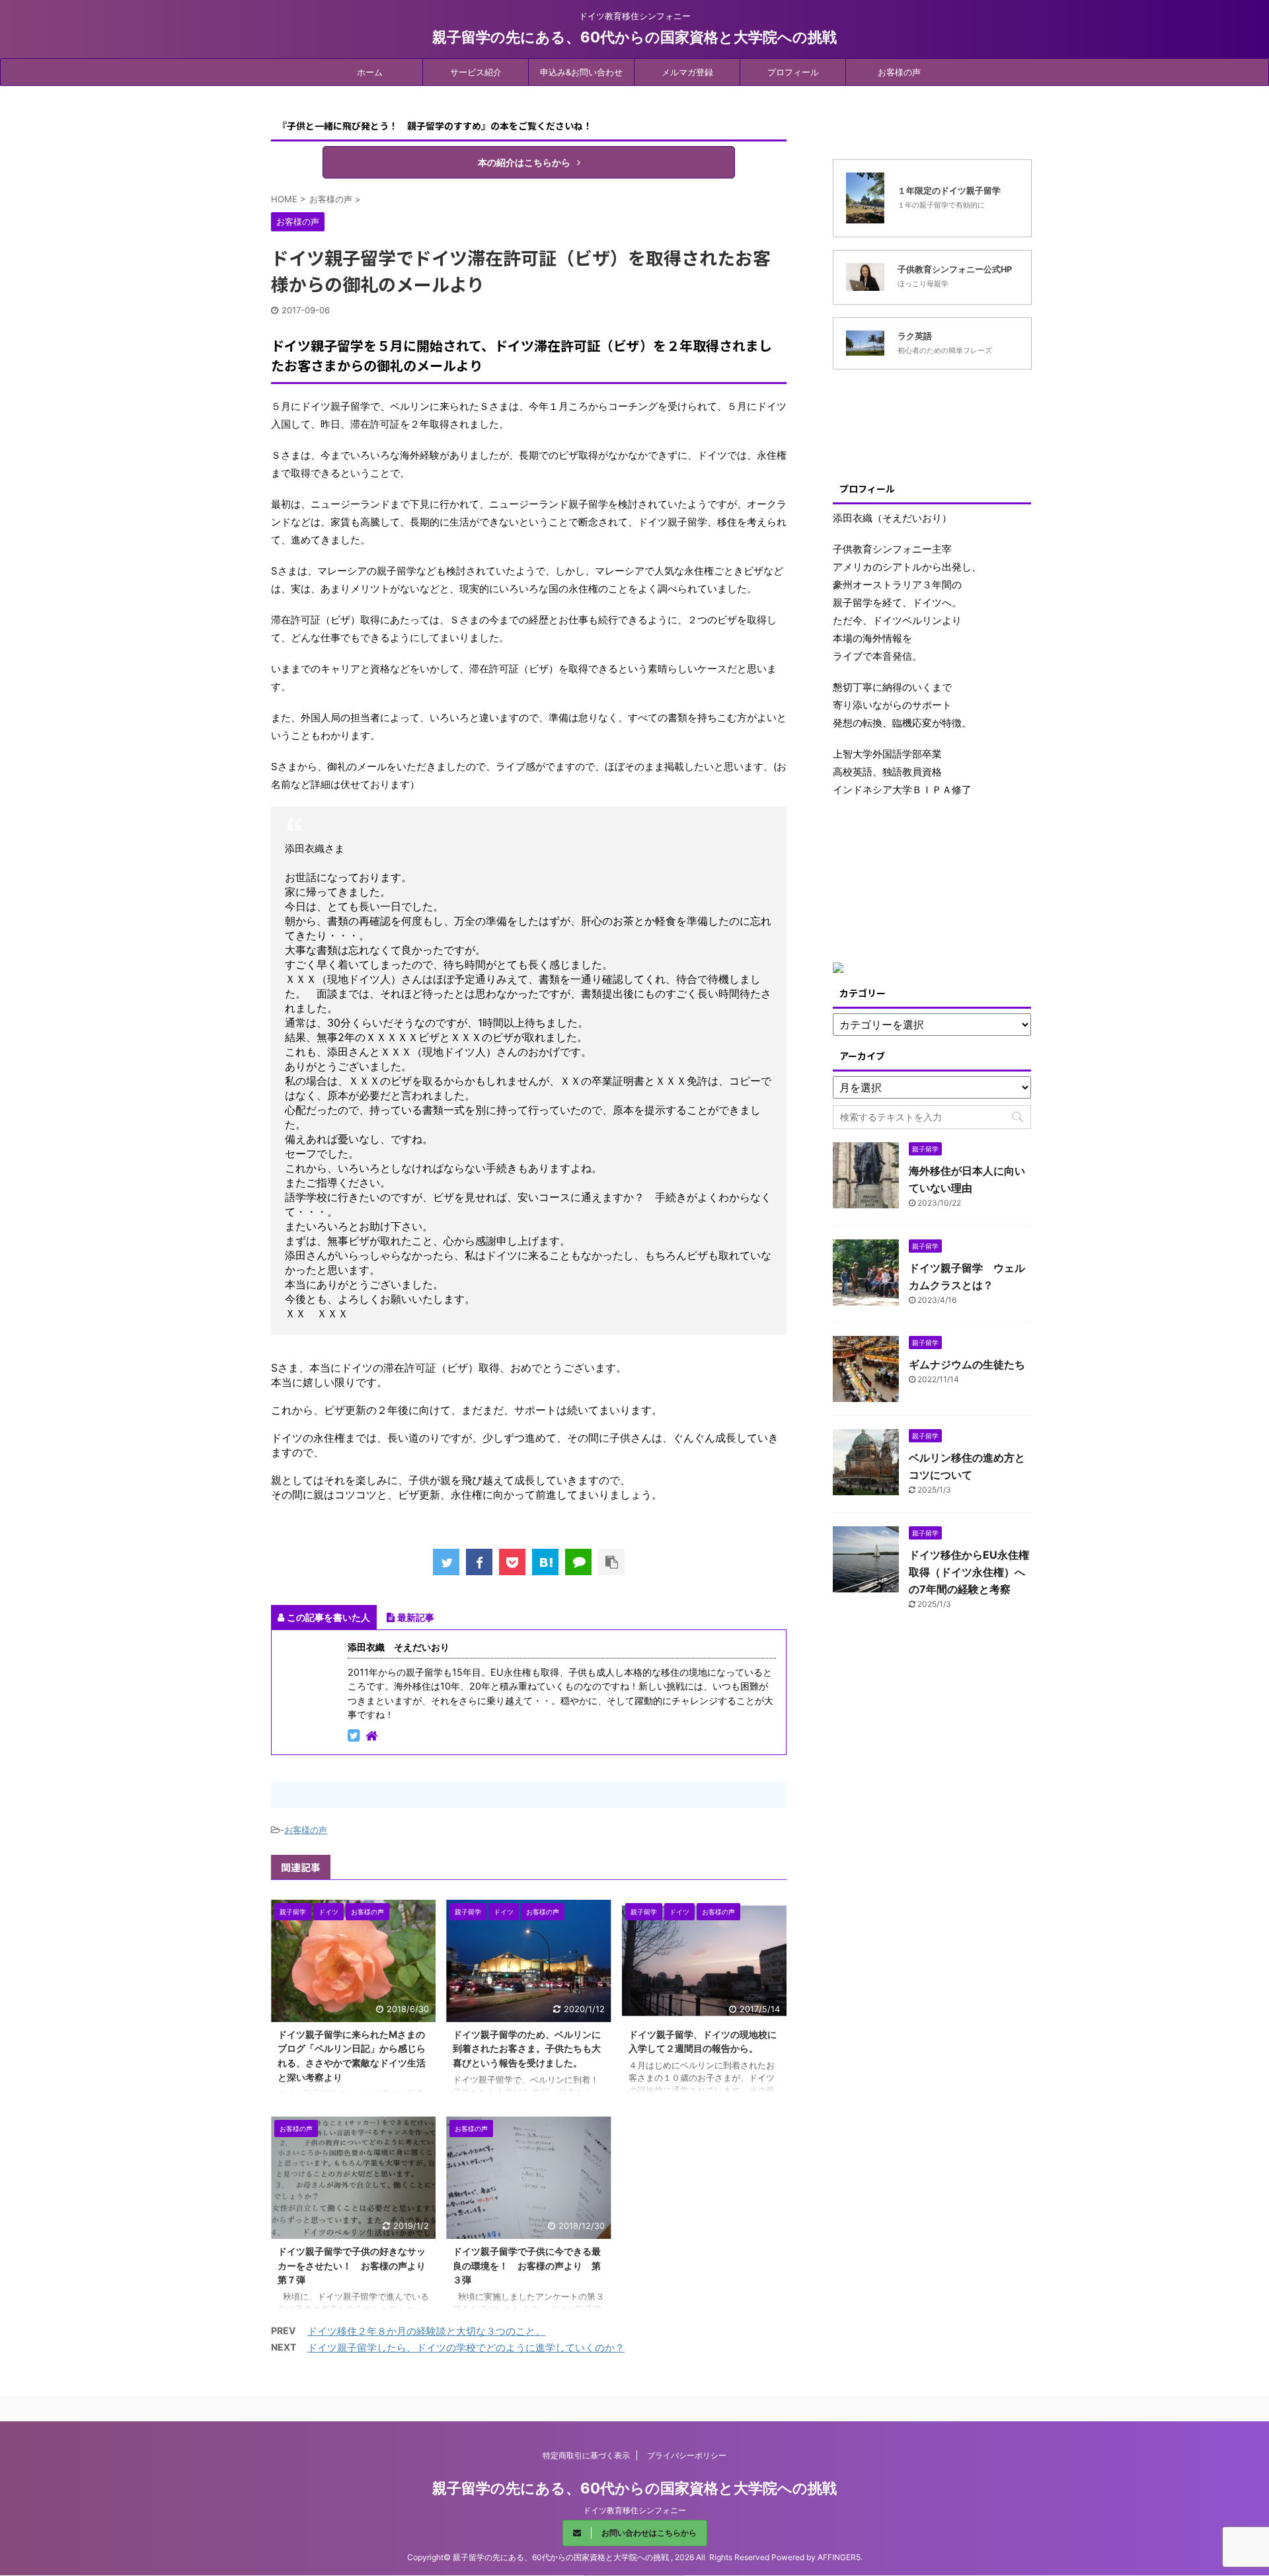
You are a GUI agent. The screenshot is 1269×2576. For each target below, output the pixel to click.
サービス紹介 (476, 72)
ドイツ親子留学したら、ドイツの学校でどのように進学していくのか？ (466, 2348)
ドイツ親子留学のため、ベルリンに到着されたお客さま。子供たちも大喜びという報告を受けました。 (527, 2049)
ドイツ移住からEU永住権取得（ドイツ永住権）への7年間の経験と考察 (969, 1572)
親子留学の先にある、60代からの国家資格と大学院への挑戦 (634, 37)
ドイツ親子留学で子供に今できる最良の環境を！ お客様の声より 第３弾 (527, 2265)
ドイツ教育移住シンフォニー (634, 2510)
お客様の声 (899, 72)
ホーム (370, 72)
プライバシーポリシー (687, 2455)
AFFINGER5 (839, 2557)
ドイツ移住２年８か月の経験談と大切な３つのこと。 (426, 2331)
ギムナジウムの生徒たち (967, 1364)
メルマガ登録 (687, 72)
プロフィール (793, 72)
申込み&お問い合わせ (581, 72)
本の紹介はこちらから (524, 162)
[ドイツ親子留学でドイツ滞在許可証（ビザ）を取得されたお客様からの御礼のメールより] (545, 1562)
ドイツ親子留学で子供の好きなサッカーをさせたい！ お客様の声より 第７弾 (356, 2265)
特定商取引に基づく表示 (586, 2455)
